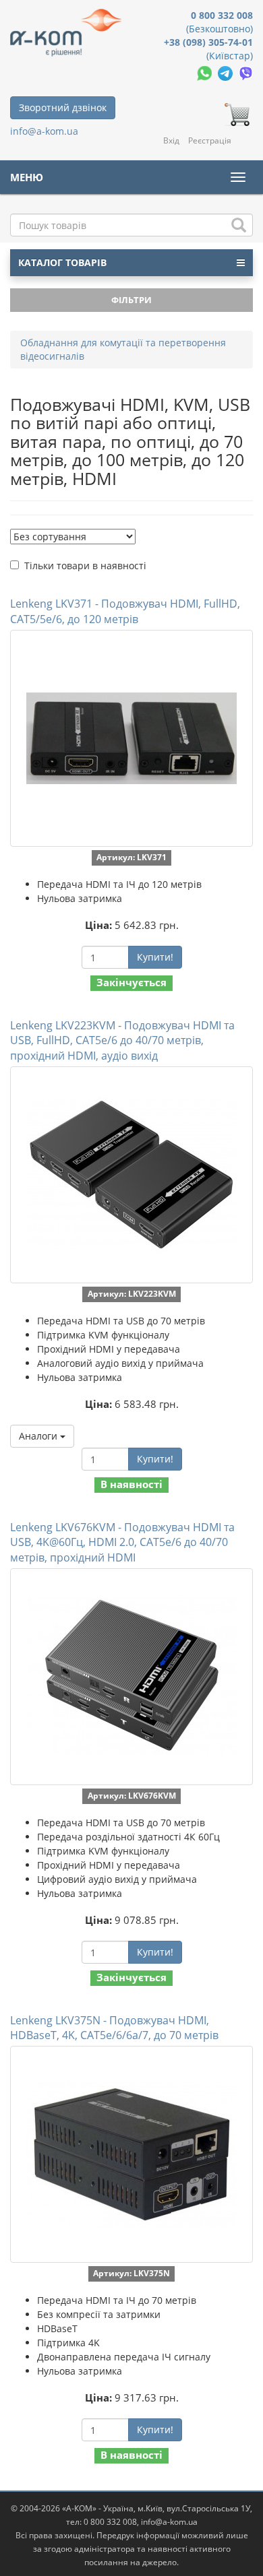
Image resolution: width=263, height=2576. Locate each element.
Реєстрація (210, 140)
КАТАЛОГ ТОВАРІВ (62, 262)
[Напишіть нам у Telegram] (227, 72)
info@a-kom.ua (44, 131)
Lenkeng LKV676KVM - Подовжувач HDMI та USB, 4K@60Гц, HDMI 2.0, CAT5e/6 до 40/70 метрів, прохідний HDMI (122, 1543)
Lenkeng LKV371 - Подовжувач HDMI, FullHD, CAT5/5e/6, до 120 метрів (125, 611)
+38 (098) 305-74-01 (208, 42)
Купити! (155, 957)
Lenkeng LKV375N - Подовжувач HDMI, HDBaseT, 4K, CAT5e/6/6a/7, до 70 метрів (114, 2028)
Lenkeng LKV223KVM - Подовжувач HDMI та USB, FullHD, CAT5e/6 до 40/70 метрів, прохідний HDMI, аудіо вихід (122, 1041)
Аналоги (39, 1436)
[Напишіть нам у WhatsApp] (206, 72)
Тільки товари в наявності (85, 566)
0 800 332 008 (222, 15)
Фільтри (131, 300)
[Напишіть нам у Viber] (246, 72)
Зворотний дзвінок (63, 107)
